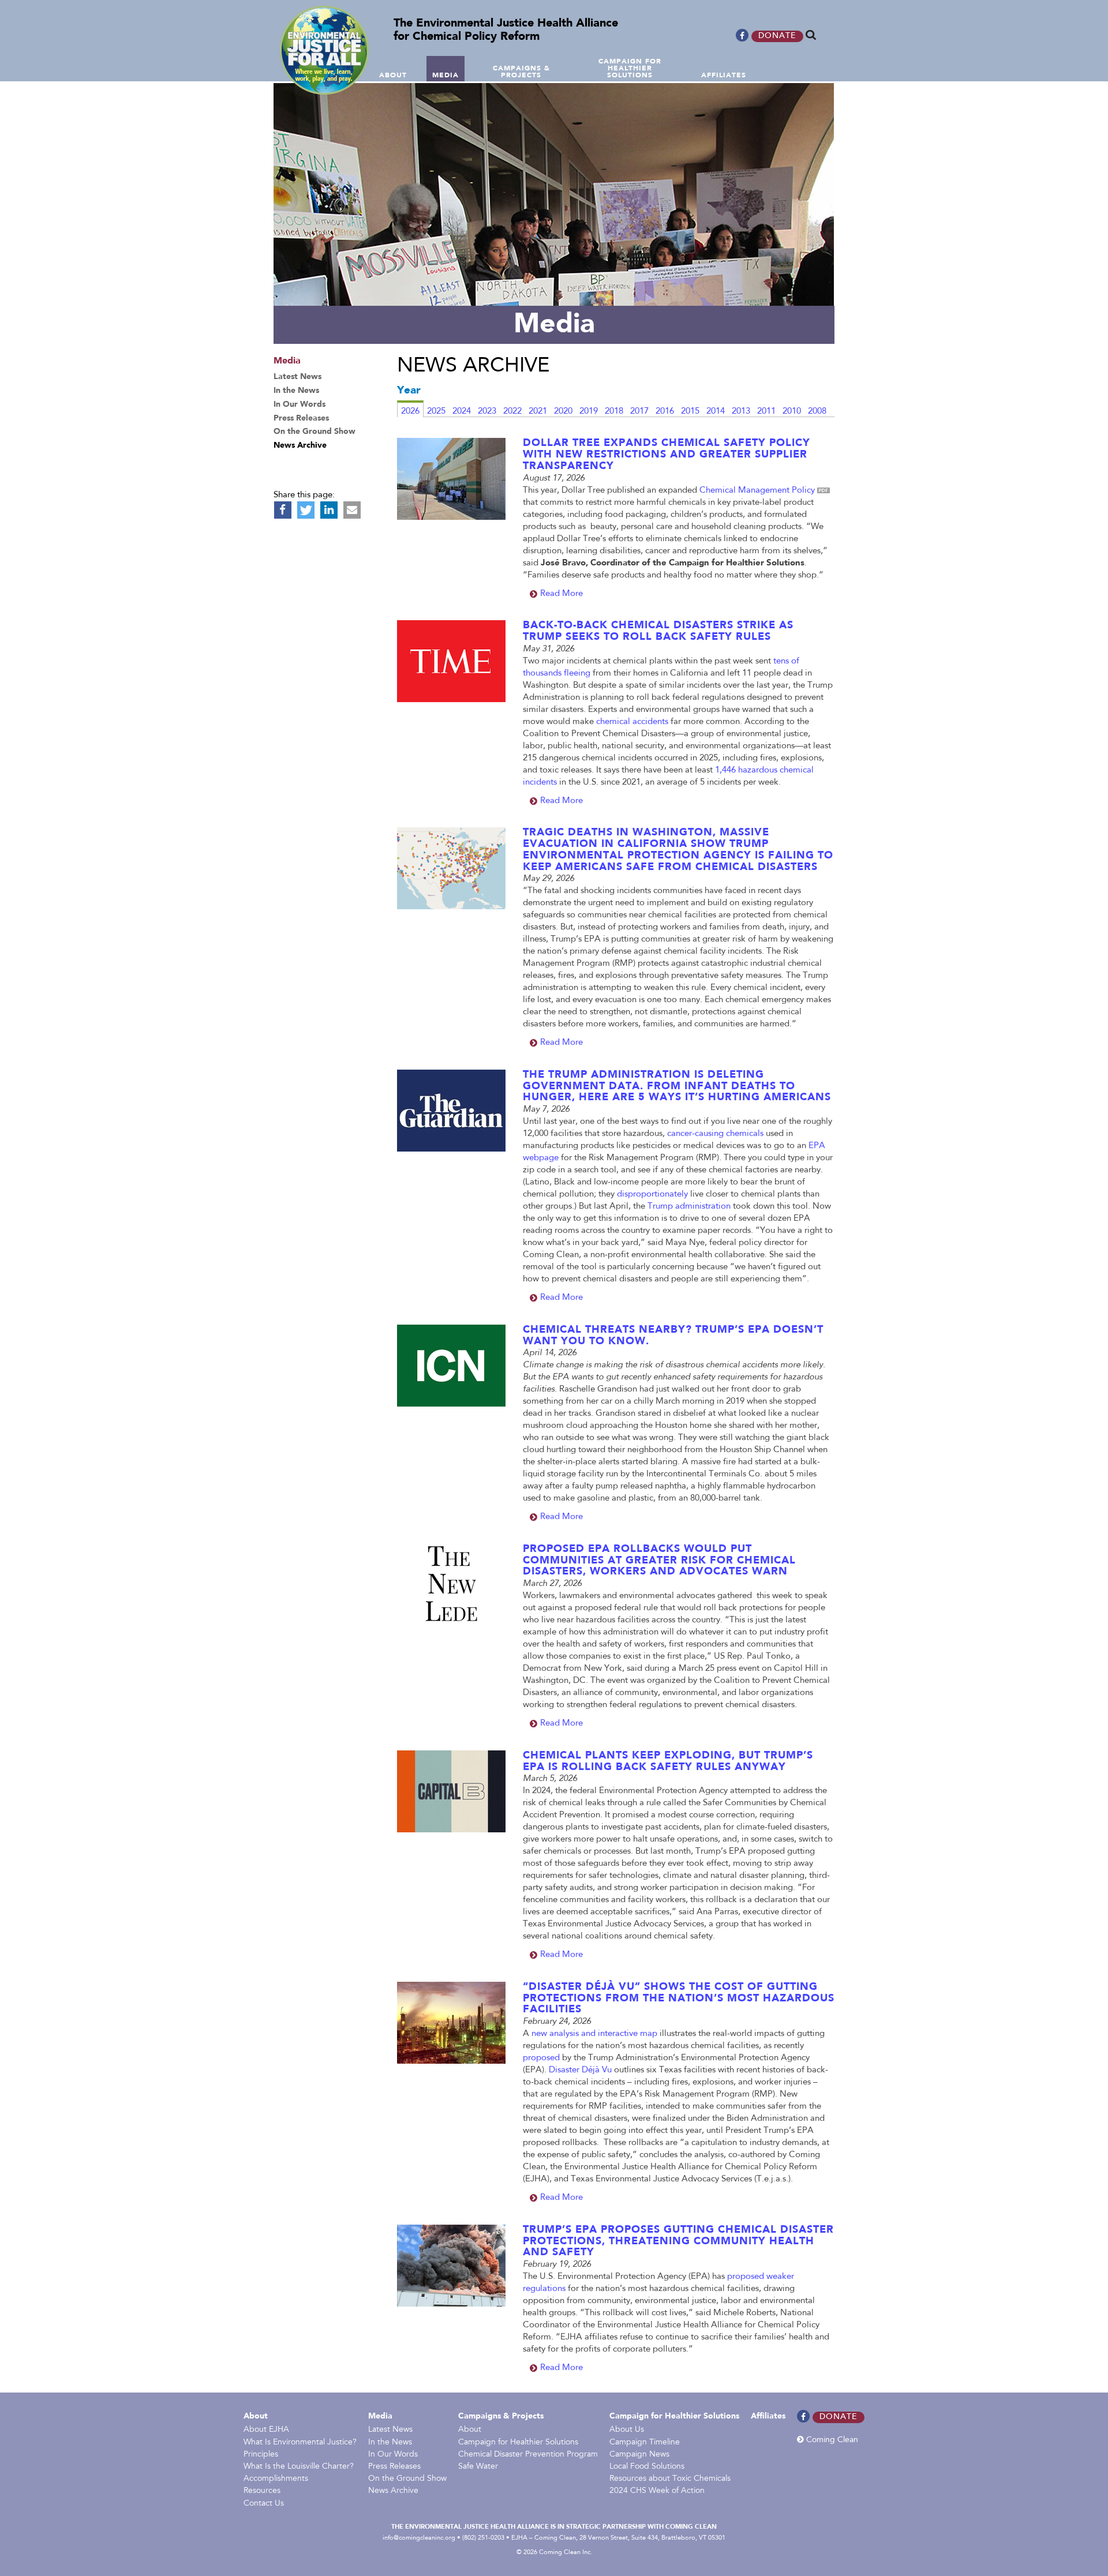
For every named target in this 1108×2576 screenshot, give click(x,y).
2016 (665, 412)
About (256, 2416)
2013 (741, 412)
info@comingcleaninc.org (419, 2538)
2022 (512, 412)
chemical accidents (632, 722)
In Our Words (393, 2455)
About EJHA (266, 2430)
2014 (716, 412)
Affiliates (768, 2416)
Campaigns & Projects (501, 2416)
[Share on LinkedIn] (329, 510)
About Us (627, 2430)
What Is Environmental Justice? (300, 2443)
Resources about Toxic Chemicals (670, 2479)
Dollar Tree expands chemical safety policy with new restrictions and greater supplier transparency (667, 455)
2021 (538, 412)
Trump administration (689, 1207)
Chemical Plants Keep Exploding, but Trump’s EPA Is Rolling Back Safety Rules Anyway (668, 1761)
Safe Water (478, 2467)
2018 (614, 412)
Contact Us (264, 2504)
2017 (639, 412)
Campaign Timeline (645, 2443)
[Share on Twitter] (306, 510)
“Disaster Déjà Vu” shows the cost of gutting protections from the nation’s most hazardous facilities (679, 1998)
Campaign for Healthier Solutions (518, 2443)
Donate (777, 36)
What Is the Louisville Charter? (299, 2467)
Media (380, 2416)
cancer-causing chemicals (715, 1134)
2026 (410, 412)
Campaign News (639, 2455)
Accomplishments (276, 2479)
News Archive (393, 2491)
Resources (262, 2491)
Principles (261, 2455)
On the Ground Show (407, 2479)
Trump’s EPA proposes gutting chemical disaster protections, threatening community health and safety (678, 2241)
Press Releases (394, 2467)
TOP (1101, 76)
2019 (589, 412)
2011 (766, 412)
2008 (817, 412)
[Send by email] (352, 510)
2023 (487, 412)
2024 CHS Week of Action (657, 2491)
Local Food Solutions (647, 2467)
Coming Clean (831, 2440)
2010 (792, 412)
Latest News (390, 2430)
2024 (462, 412)
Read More (562, 594)
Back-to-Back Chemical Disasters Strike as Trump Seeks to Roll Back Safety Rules (658, 631)
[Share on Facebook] (283, 510)
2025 (436, 412)
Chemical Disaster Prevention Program (528, 2455)
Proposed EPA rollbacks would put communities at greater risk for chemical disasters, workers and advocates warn (659, 1561)
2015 (690, 412)
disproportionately (652, 1195)
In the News (390, 2443)
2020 (563, 412)
